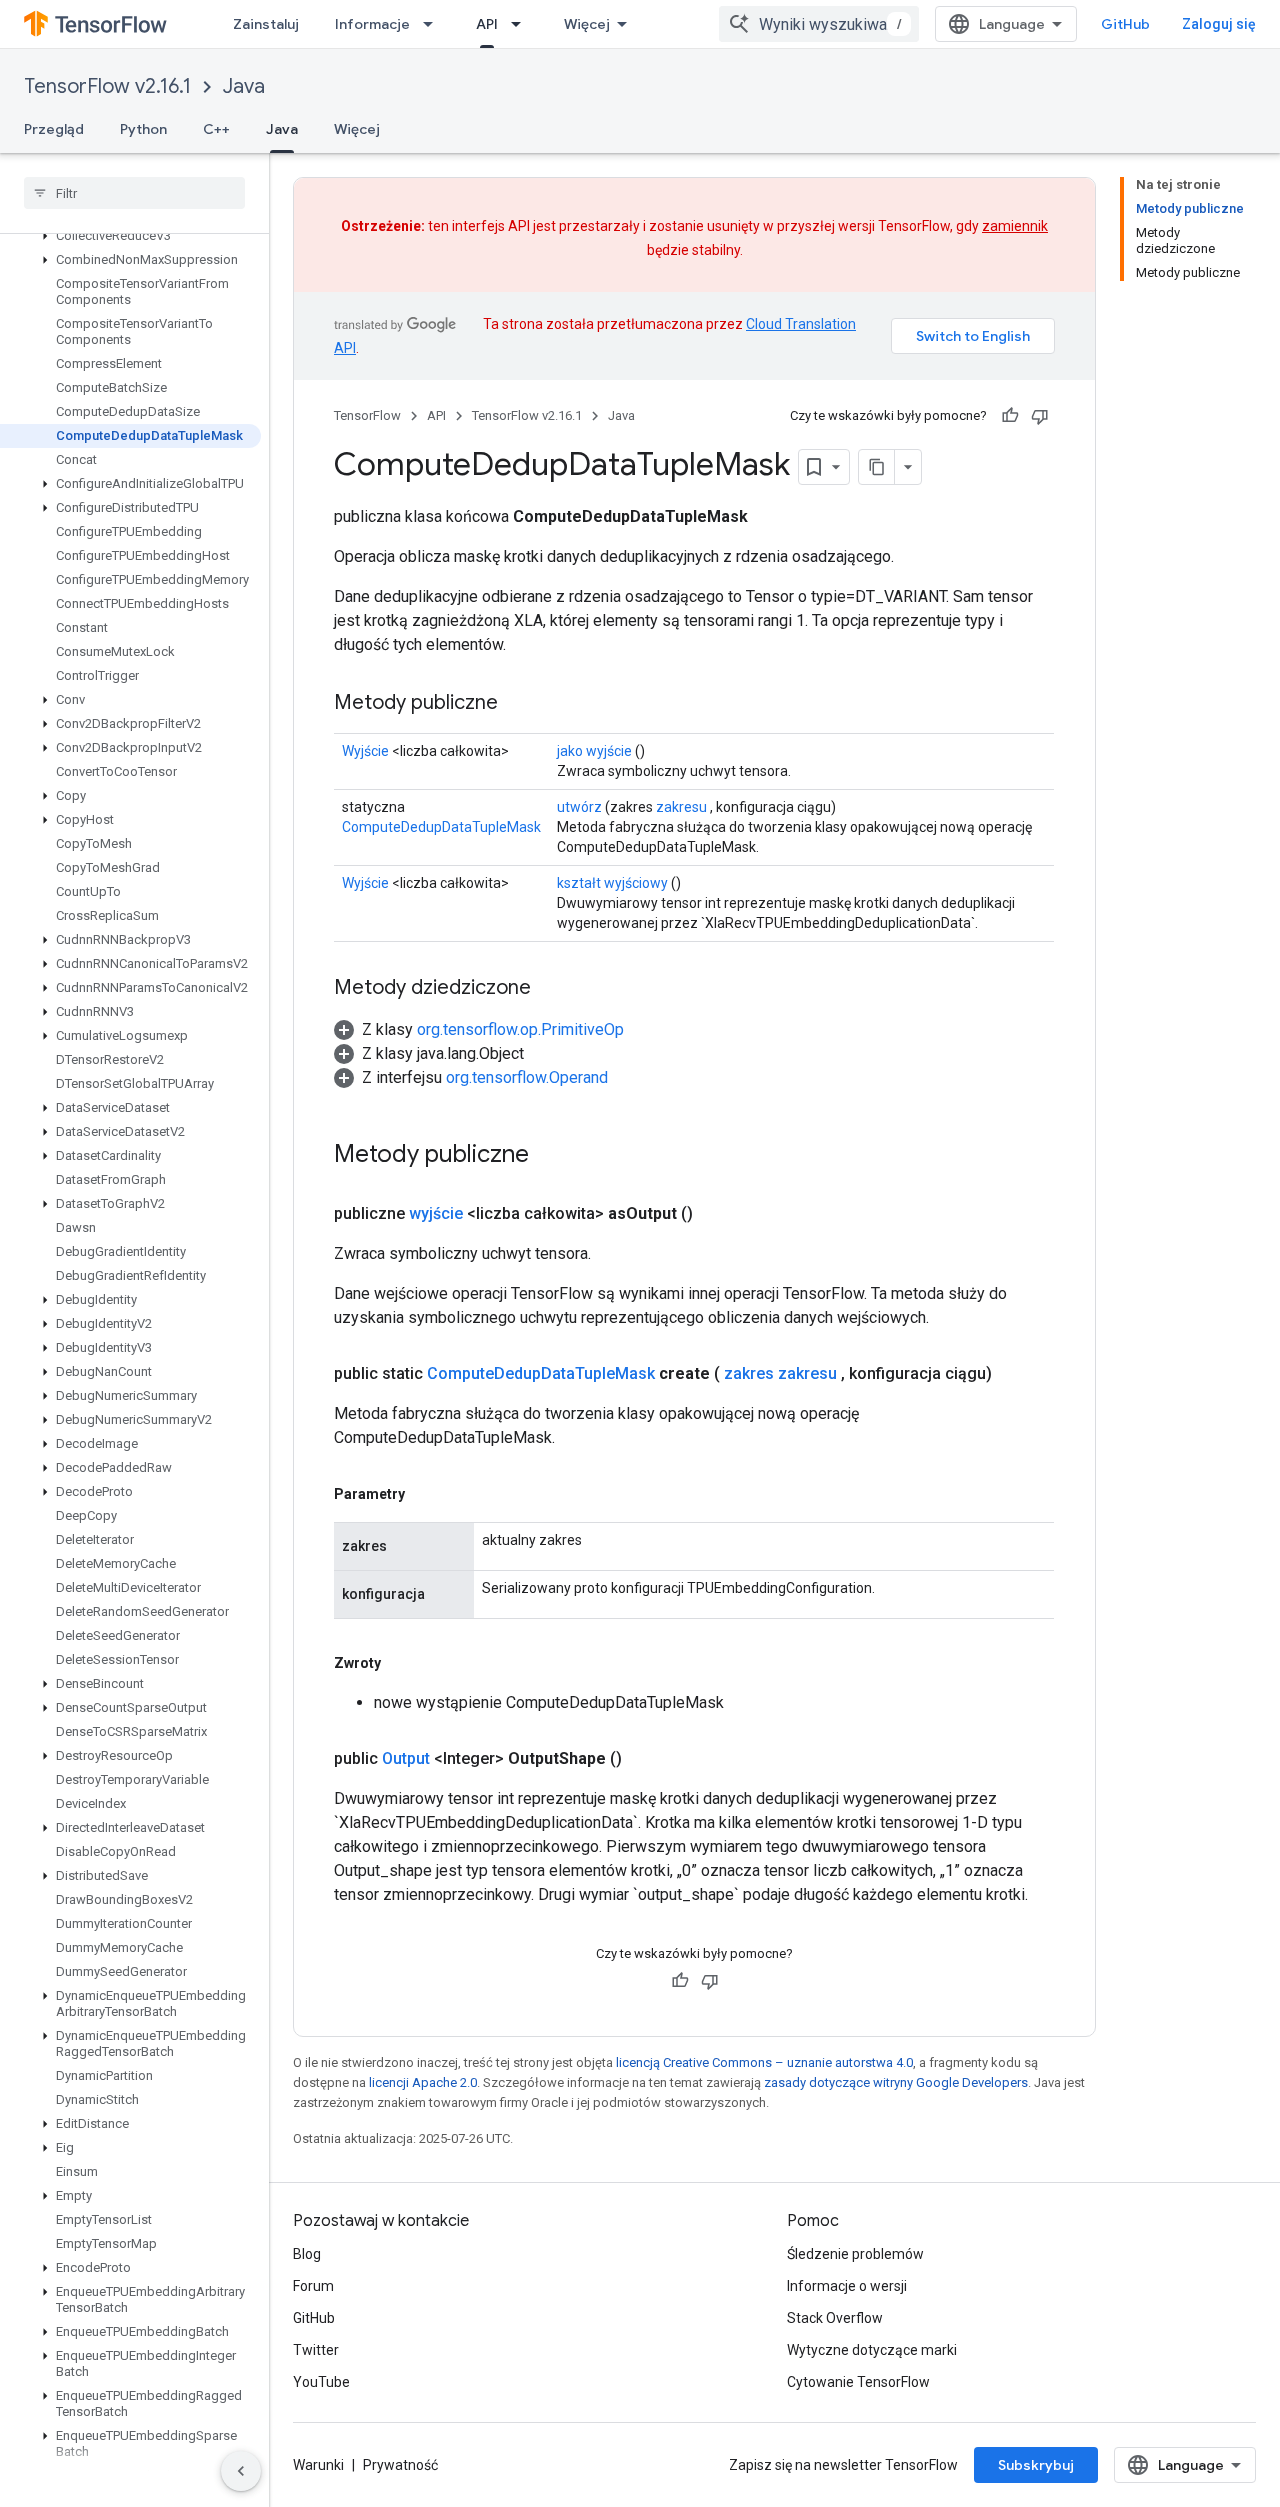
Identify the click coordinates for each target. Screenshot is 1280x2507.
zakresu (681, 807)
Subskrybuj (1036, 2465)
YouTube (321, 2382)
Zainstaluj (266, 24)
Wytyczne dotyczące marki (872, 2350)
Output (406, 1758)
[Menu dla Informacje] (434, 24)
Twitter (316, 2350)
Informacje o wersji (847, 2286)
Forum (313, 2286)
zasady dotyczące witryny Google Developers (896, 2082)
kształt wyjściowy (612, 883)
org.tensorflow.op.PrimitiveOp (520, 1029)
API (487, 24)
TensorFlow (367, 415)
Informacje (372, 24)
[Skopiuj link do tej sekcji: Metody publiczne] (518, 704)
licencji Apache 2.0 (423, 2082)
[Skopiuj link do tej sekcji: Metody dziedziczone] (551, 989)
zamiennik (1015, 226)
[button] (130, 236)
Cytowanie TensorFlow (858, 2382)
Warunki (318, 2465)
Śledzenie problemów (855, 2254)
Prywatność (400, 2465)
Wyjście (365, 751)
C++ (216, 129)
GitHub (1125, 24)
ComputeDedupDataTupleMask (441, 827)
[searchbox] (134, 193)
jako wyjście (594, 751)
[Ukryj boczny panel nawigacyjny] (241, 2471)
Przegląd (54, 129)
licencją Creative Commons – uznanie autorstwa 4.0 (764, 2062)
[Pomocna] (1010, 416)
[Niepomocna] (1040, 416)
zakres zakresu (780, 1373)
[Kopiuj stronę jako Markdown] (877, 467)
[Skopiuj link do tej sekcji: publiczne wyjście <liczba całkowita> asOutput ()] (717, 1214)
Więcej (587, 24)
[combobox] (819, 24)
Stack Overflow (835, 2318)
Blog (307, 2254)
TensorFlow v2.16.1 (107, 86)
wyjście (436, 1213)
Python (143, 129)
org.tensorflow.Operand (527, 1077)
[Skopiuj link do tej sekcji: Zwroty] (401, 1663)
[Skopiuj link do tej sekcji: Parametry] (425, 1494)
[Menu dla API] (522, 24)
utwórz (579, 807)
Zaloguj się (1219, 24)
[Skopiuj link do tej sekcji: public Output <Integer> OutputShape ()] (646, 1759)
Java (244, 86)
